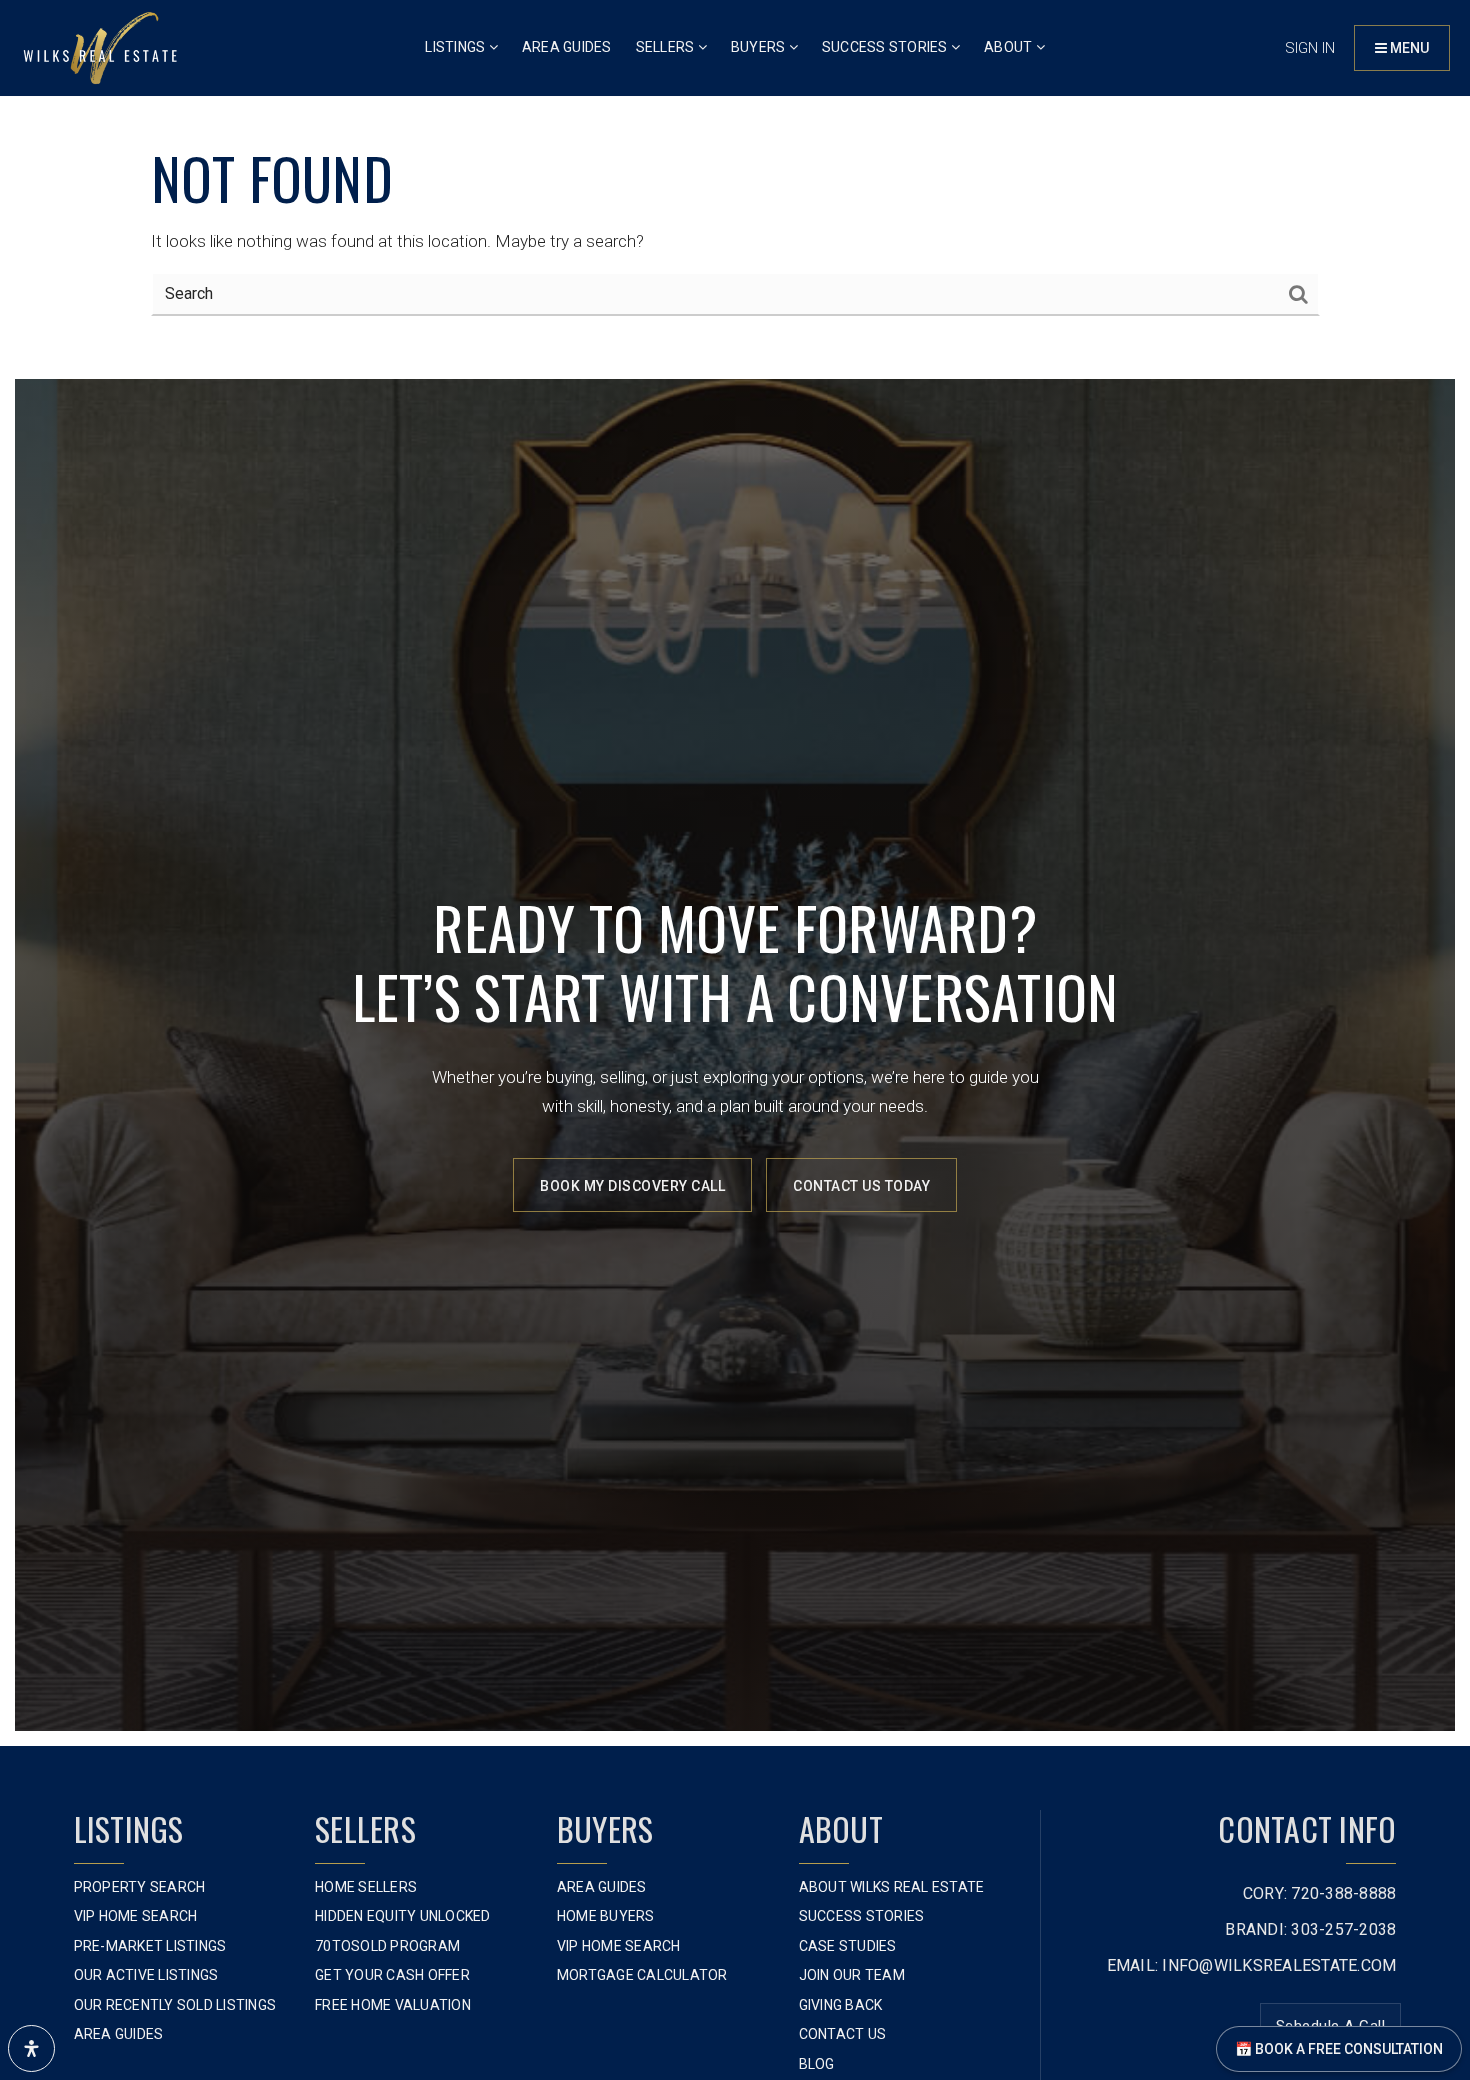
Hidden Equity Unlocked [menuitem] (403, 1916)
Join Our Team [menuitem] (852, 1975)
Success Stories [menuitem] (886, 47)
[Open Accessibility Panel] (31, 2048)
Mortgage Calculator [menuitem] (642, 1975)
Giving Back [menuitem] (841, 2005)
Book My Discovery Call (632, 1186)
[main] (735, 182)
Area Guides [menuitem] (567, 47)
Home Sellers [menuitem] (366, 1887)
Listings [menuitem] (456, 47)
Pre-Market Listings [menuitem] (150, 1946)
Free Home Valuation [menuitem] (393, 2005)
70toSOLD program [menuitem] (387, 1946)
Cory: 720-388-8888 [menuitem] (1320, 1893)
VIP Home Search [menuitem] (136, 1916)
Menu (1408, 48)
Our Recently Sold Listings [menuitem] (175, 2005)
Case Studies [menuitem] (848, 1946)
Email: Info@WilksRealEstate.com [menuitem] (1252, 1965)
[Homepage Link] (100, 46)
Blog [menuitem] (817, 2064)
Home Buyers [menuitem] (606, 1916)
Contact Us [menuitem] (843, 2034)
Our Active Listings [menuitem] (146, 1975)
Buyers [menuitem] (760, 47)
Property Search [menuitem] (140, 1887)
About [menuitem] (1010, 47)
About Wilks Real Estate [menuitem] (892, 1887)
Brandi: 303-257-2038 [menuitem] (1310, 1929)
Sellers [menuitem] (667, 47)
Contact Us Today (861, 1186)
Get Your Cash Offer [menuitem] (392, 1975)
